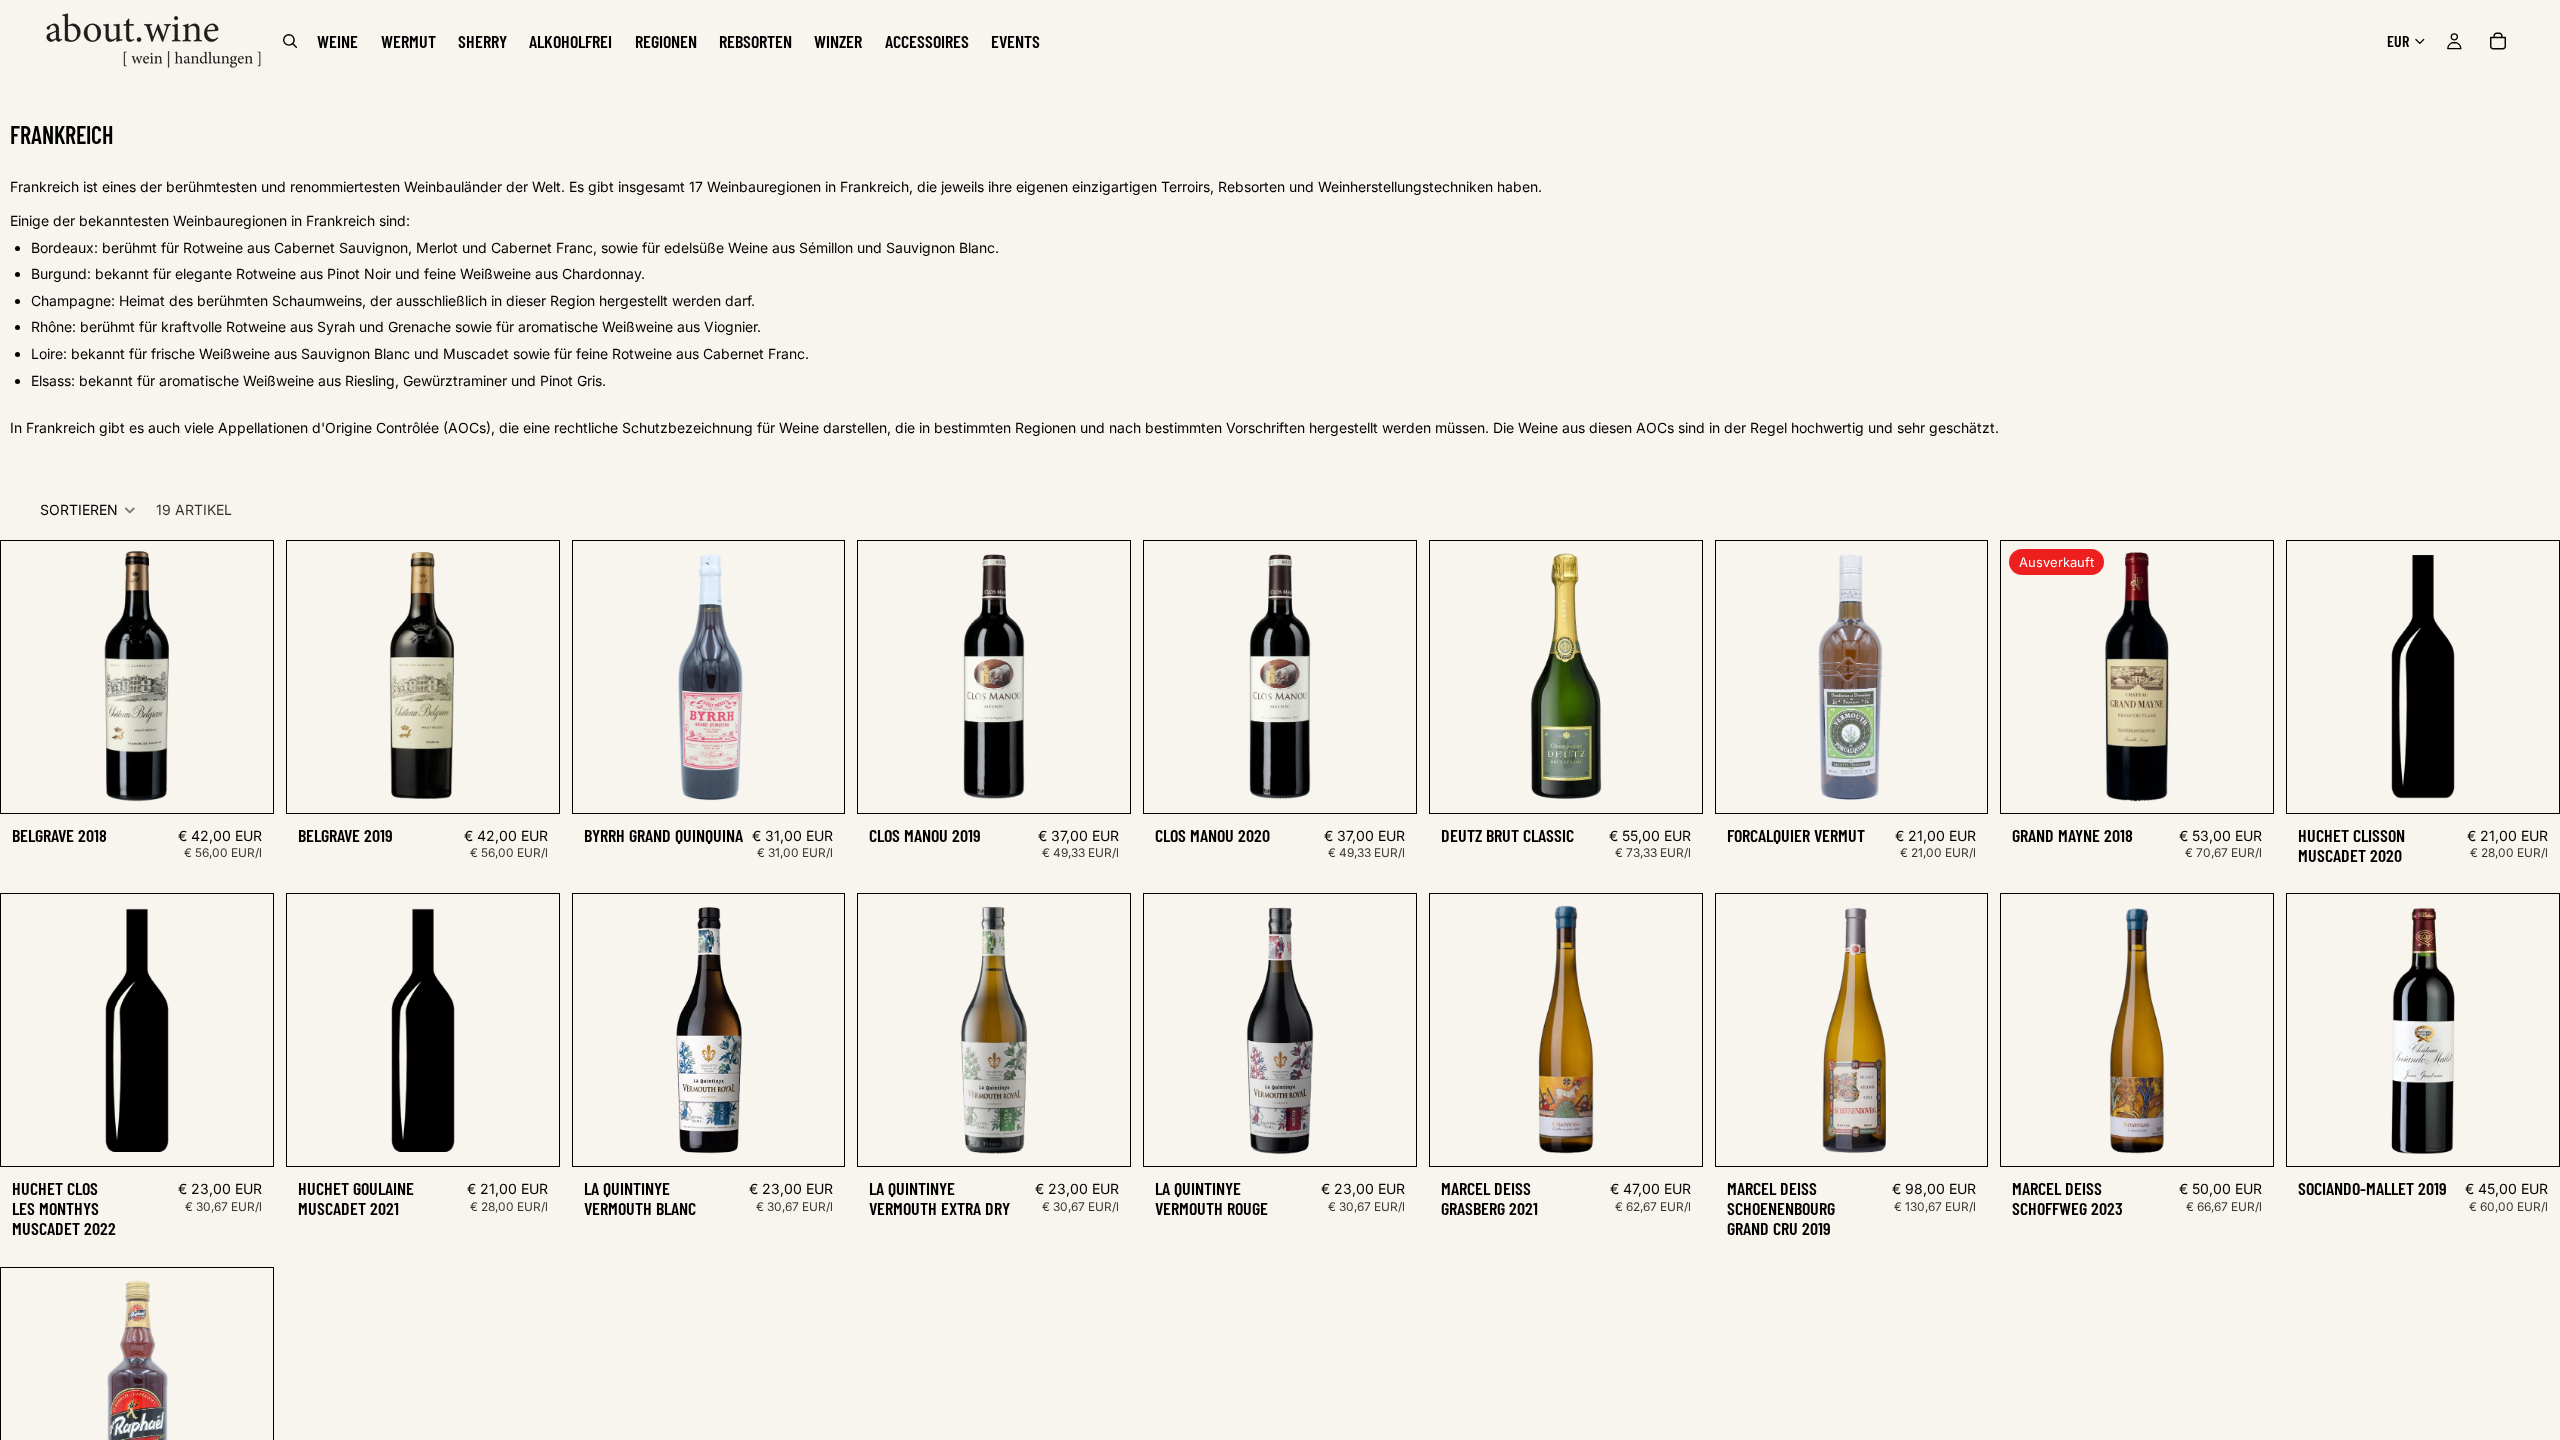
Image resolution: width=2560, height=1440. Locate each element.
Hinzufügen (259, 781)
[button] (88, 510)
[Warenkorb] (2498, 41)
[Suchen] (290, 41)
